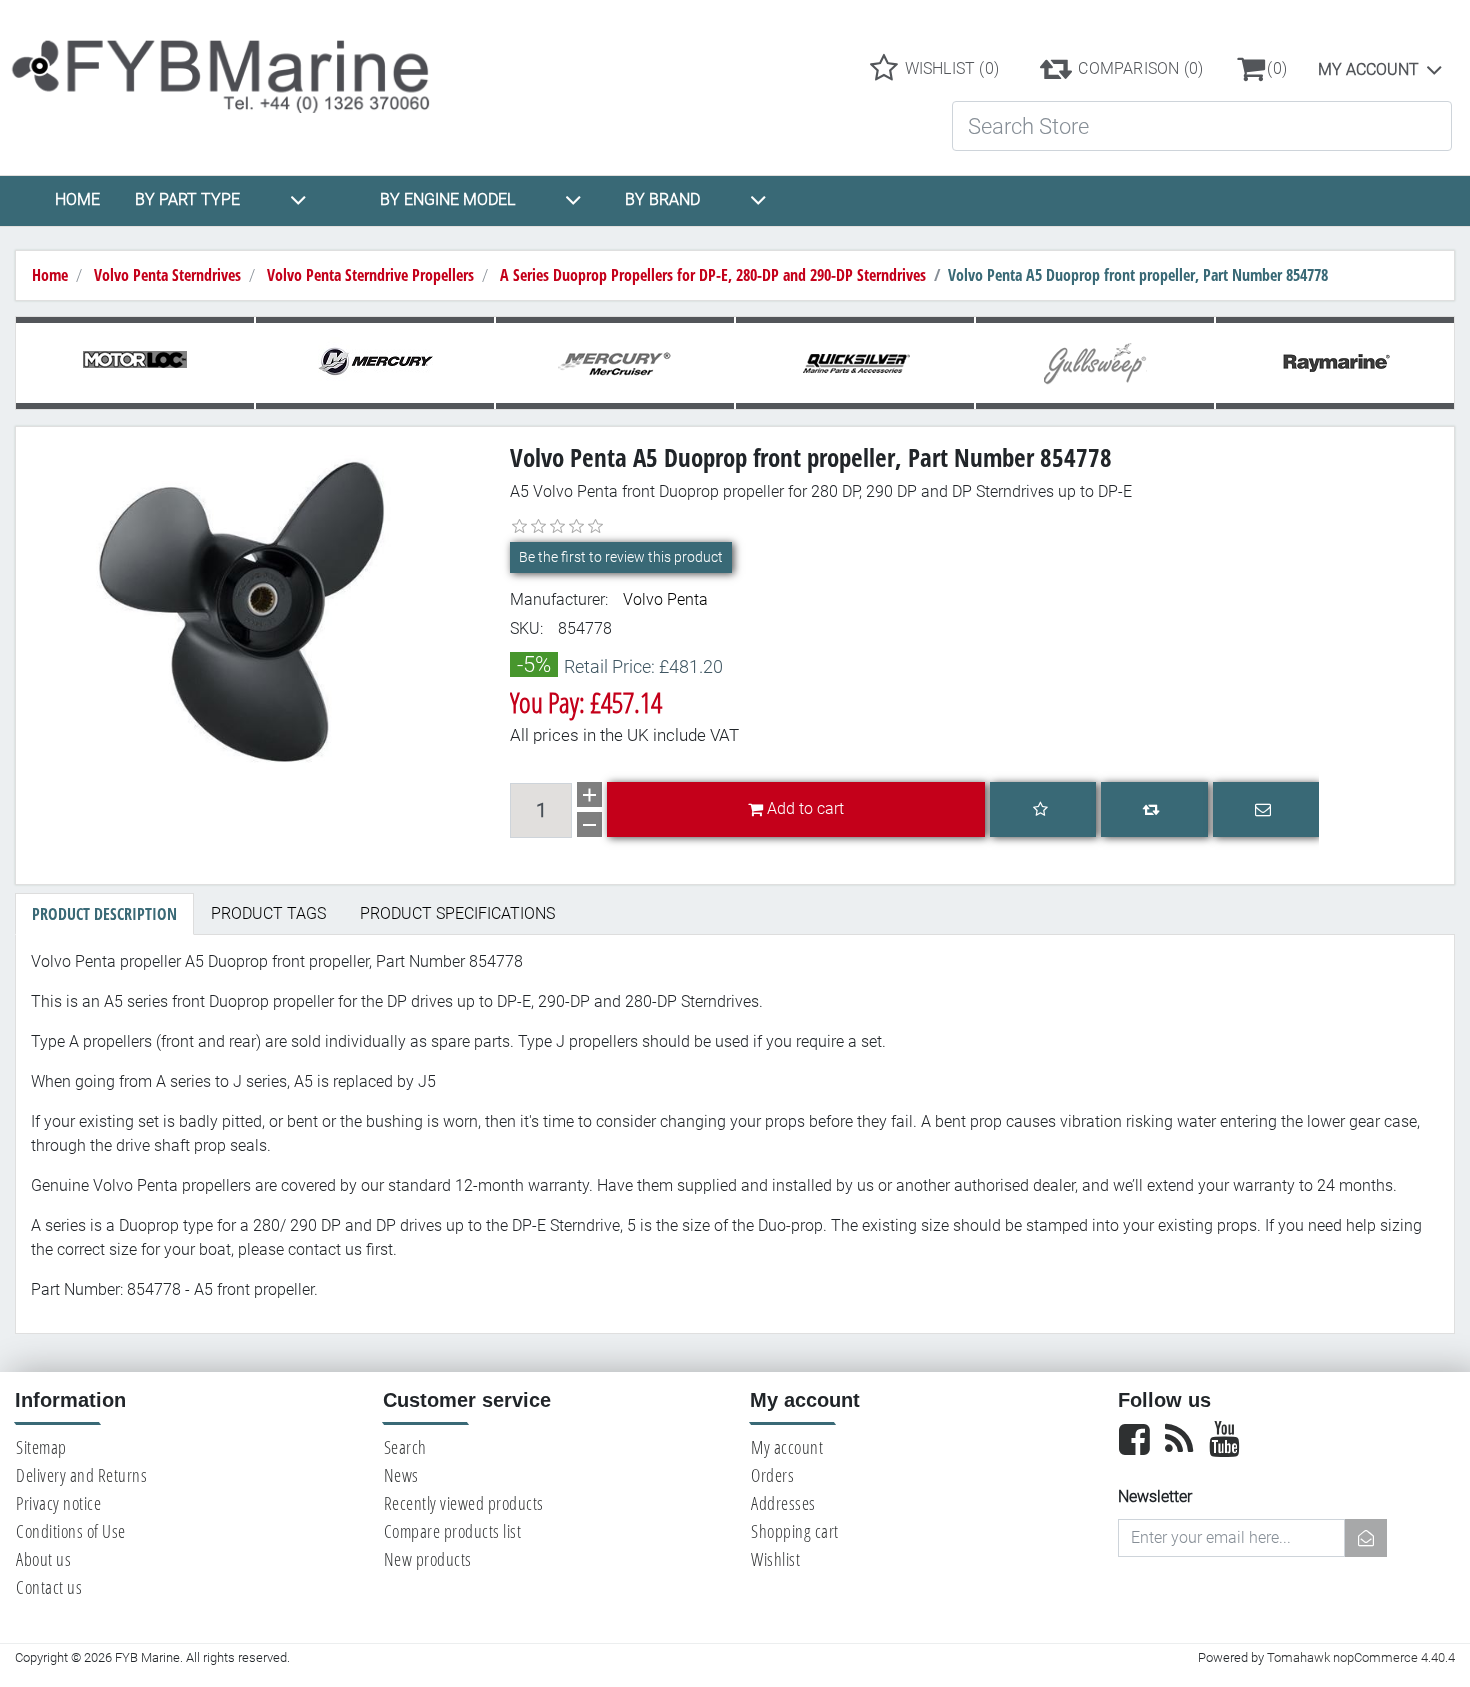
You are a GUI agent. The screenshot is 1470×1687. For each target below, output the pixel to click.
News (401, 1475)
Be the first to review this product (621, 557)
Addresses (783, 1503)
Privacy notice (58, 1503)
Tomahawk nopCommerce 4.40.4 (1361, 1657)
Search (405, 1447)
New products (428, 1559)
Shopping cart (795, 1531)
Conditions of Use (71, 1531)
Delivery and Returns (81, 1475)
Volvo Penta (665, 599)
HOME (77, 199)
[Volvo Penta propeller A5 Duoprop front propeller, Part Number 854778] (255, 609)
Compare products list (453, 1531)
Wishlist (775, 1559)
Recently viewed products (464, 1503)
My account (1368, 69)
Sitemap (41, 1447)
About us (43, 1559)
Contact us (49, 1587)
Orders (772, 1475)
